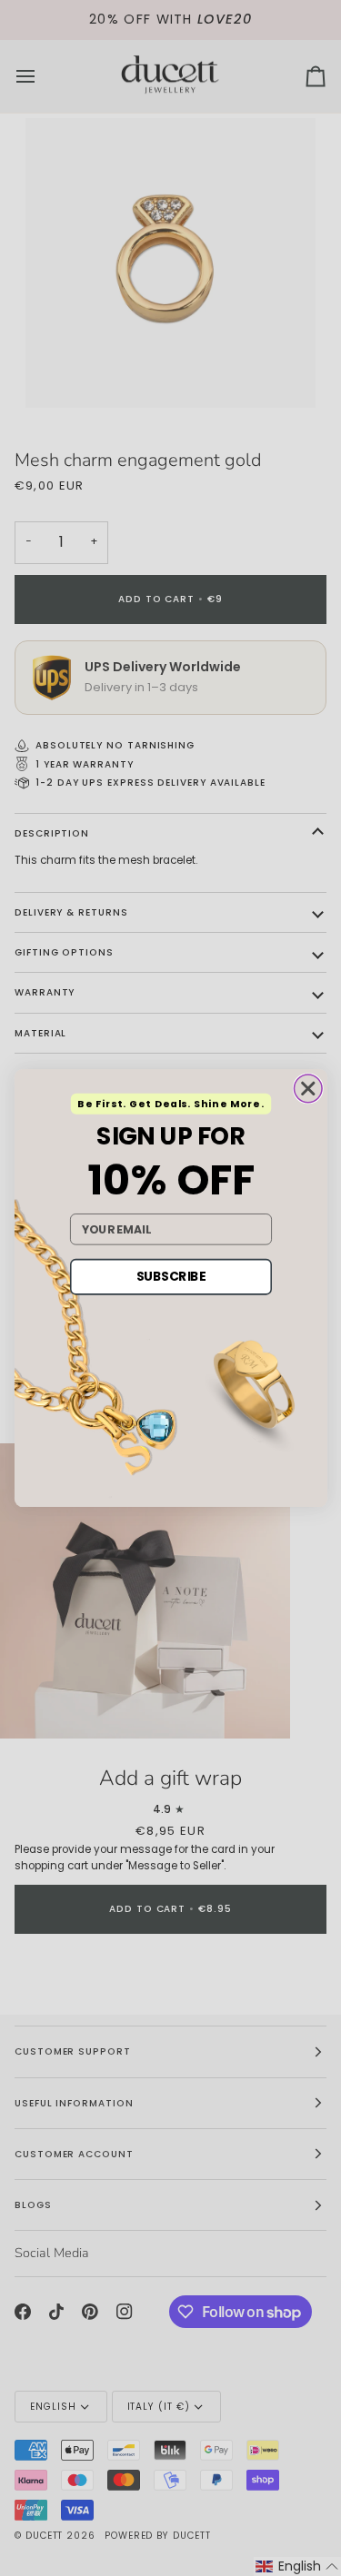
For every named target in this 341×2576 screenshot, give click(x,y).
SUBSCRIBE (170, 1277)
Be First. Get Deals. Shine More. (170, 1104)
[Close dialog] (308, 1089)
